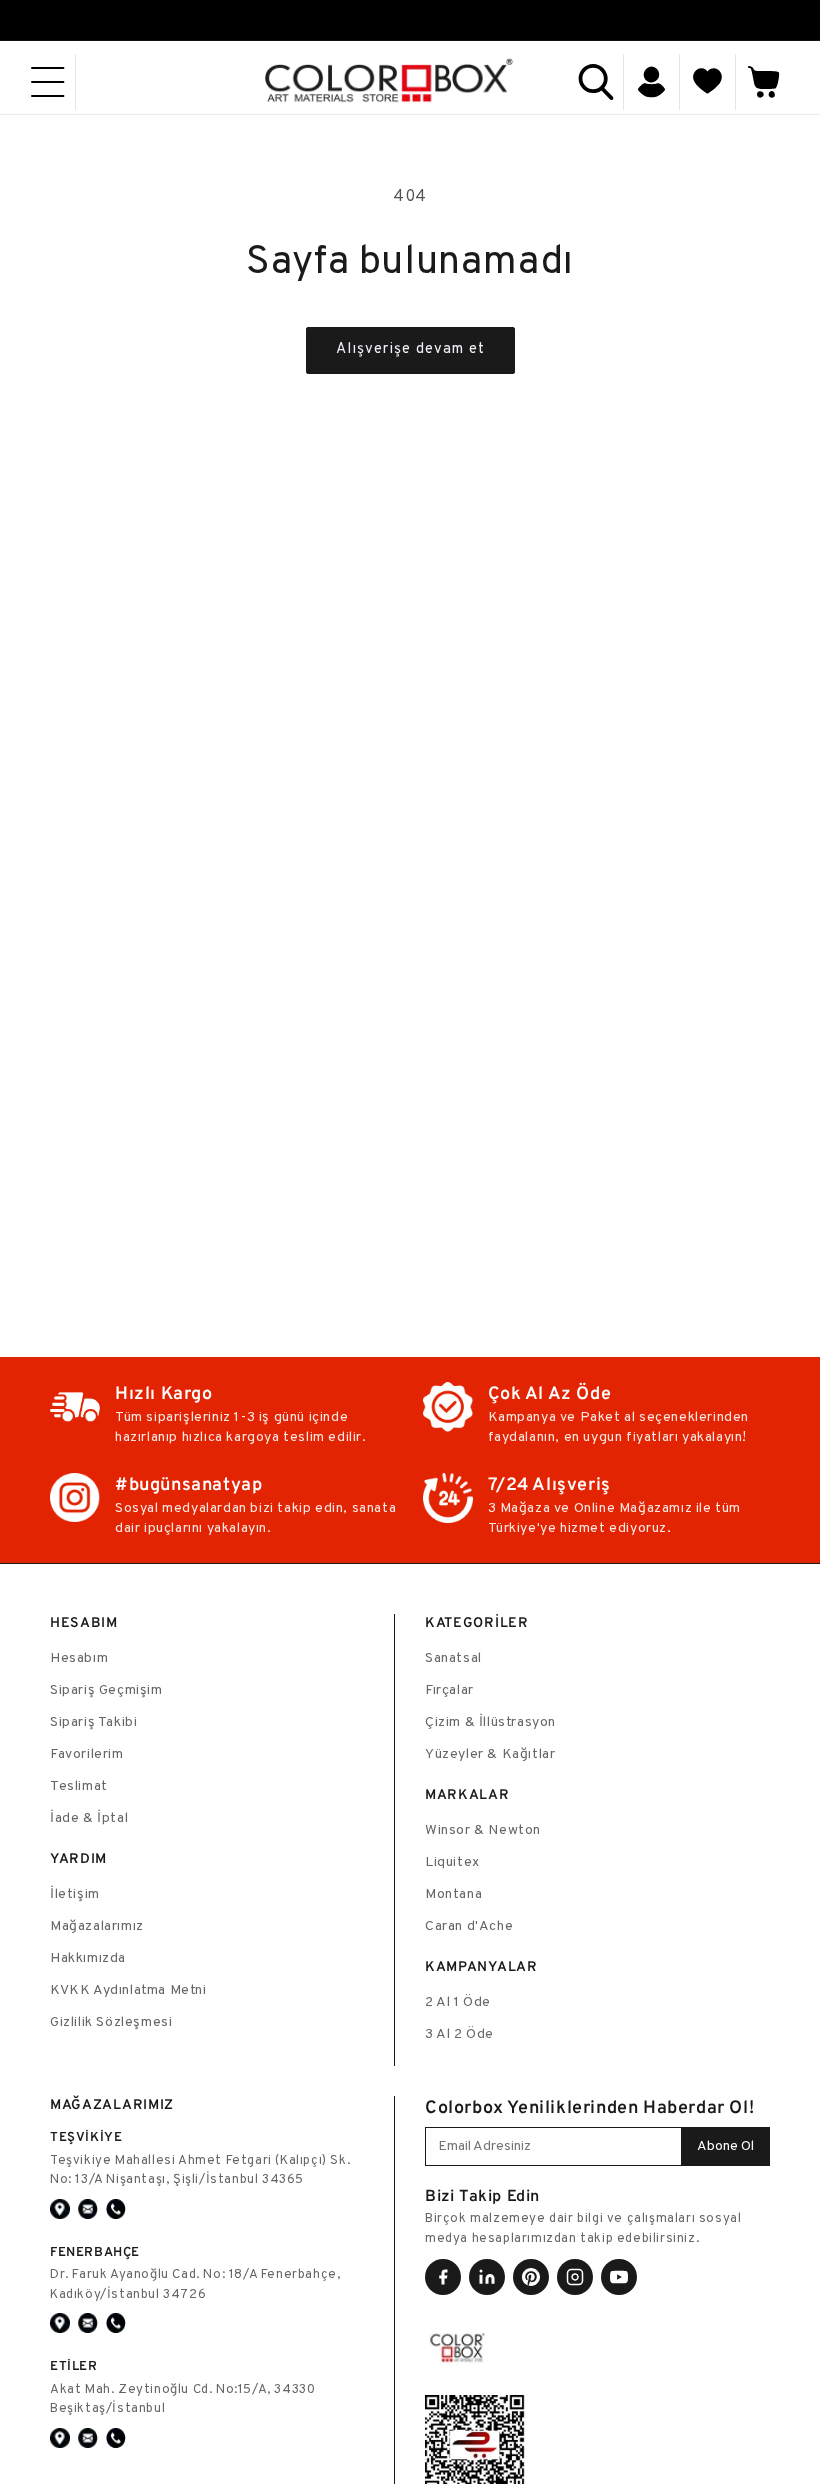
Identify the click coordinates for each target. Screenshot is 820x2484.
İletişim (75, 1894)
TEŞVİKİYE (86, 2136)
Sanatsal (453, 1658)
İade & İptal (89, 1818)
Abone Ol (725, 2146)
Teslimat (79, 1786)
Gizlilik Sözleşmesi (111, 2022)
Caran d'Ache (469, 1926)
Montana (453, 1894)
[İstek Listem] (708, 82)
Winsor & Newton (483, 1830)
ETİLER (74, 2365)
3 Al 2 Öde (459, 2034)
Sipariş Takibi (93, 1722)
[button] (48, 82)
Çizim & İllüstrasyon (490, 1722)
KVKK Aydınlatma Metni (128, 1990)
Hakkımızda (88, 1958)
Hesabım (79, 1658)
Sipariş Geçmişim (106, 1690)
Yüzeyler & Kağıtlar (490, 1754)
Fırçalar (449, 1690)
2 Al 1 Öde (458, 2002)
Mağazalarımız (97, 1926)
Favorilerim (87, 1754)
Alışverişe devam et (410, 349)
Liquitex (452, 1862)
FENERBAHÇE (95, 2251)
